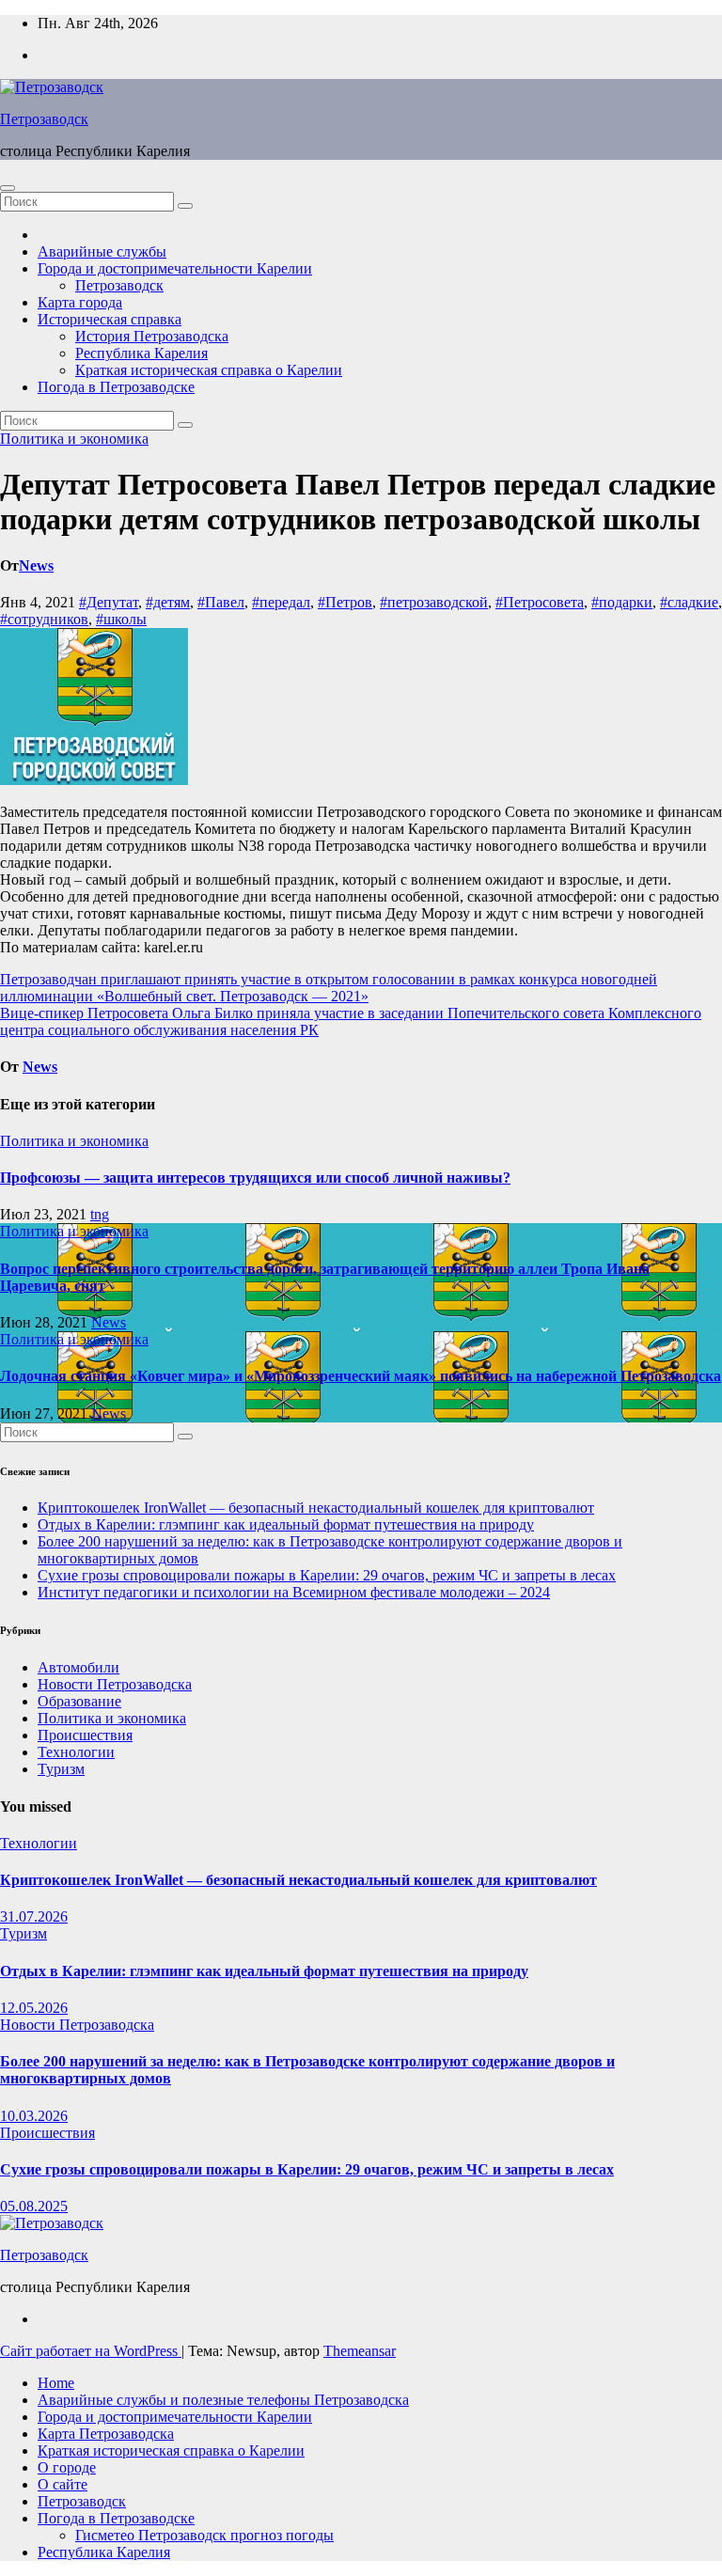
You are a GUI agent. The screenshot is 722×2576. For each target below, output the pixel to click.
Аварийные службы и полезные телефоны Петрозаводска (223, 2400)
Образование (79, 1701)
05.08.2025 (34, 2206)
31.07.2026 (34, 1916)
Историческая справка (110, 319)
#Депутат (109, 602)
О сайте (63, 2484)
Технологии (76, 1752)
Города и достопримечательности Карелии (175, 268)
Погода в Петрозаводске (116, 387)
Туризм (61, 1769)
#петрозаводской (434, 602)
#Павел (221, 602)
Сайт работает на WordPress (91, 2351)
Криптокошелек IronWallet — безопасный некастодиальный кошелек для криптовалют (316, 1508)
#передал (281, 602)
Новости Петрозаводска (115, 1684)
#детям (168, 602)
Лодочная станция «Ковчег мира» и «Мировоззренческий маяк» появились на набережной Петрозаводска (361, 1376)
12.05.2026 (34, 2008)
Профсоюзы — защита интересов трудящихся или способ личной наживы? (255, 1178)
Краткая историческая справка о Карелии (209, 370)
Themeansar (360, 2351)
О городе (67, 2467)
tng (100, 1214)
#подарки (622, 602)
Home (56, 2383)
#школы (121, 619)
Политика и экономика (74, 439)
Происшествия (85, 1735)
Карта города (80, 302)
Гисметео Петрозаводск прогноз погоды (204, 2535)
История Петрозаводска (152, 336)
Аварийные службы (102, 251)
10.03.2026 (34, 2116)
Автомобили (78, 1667)
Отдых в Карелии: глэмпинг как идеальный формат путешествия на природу (286, 1524)
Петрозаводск (44, 119)
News (36, 565)
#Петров (345, 602)
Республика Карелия (141, 353)
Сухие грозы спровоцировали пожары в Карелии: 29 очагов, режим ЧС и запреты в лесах (327, 1575)
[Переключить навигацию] (8, 188)
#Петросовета (540, 602)
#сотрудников (44, 619)
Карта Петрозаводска (106, 2434)
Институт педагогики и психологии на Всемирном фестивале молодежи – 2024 (294, 1592)
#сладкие (689, 602)
